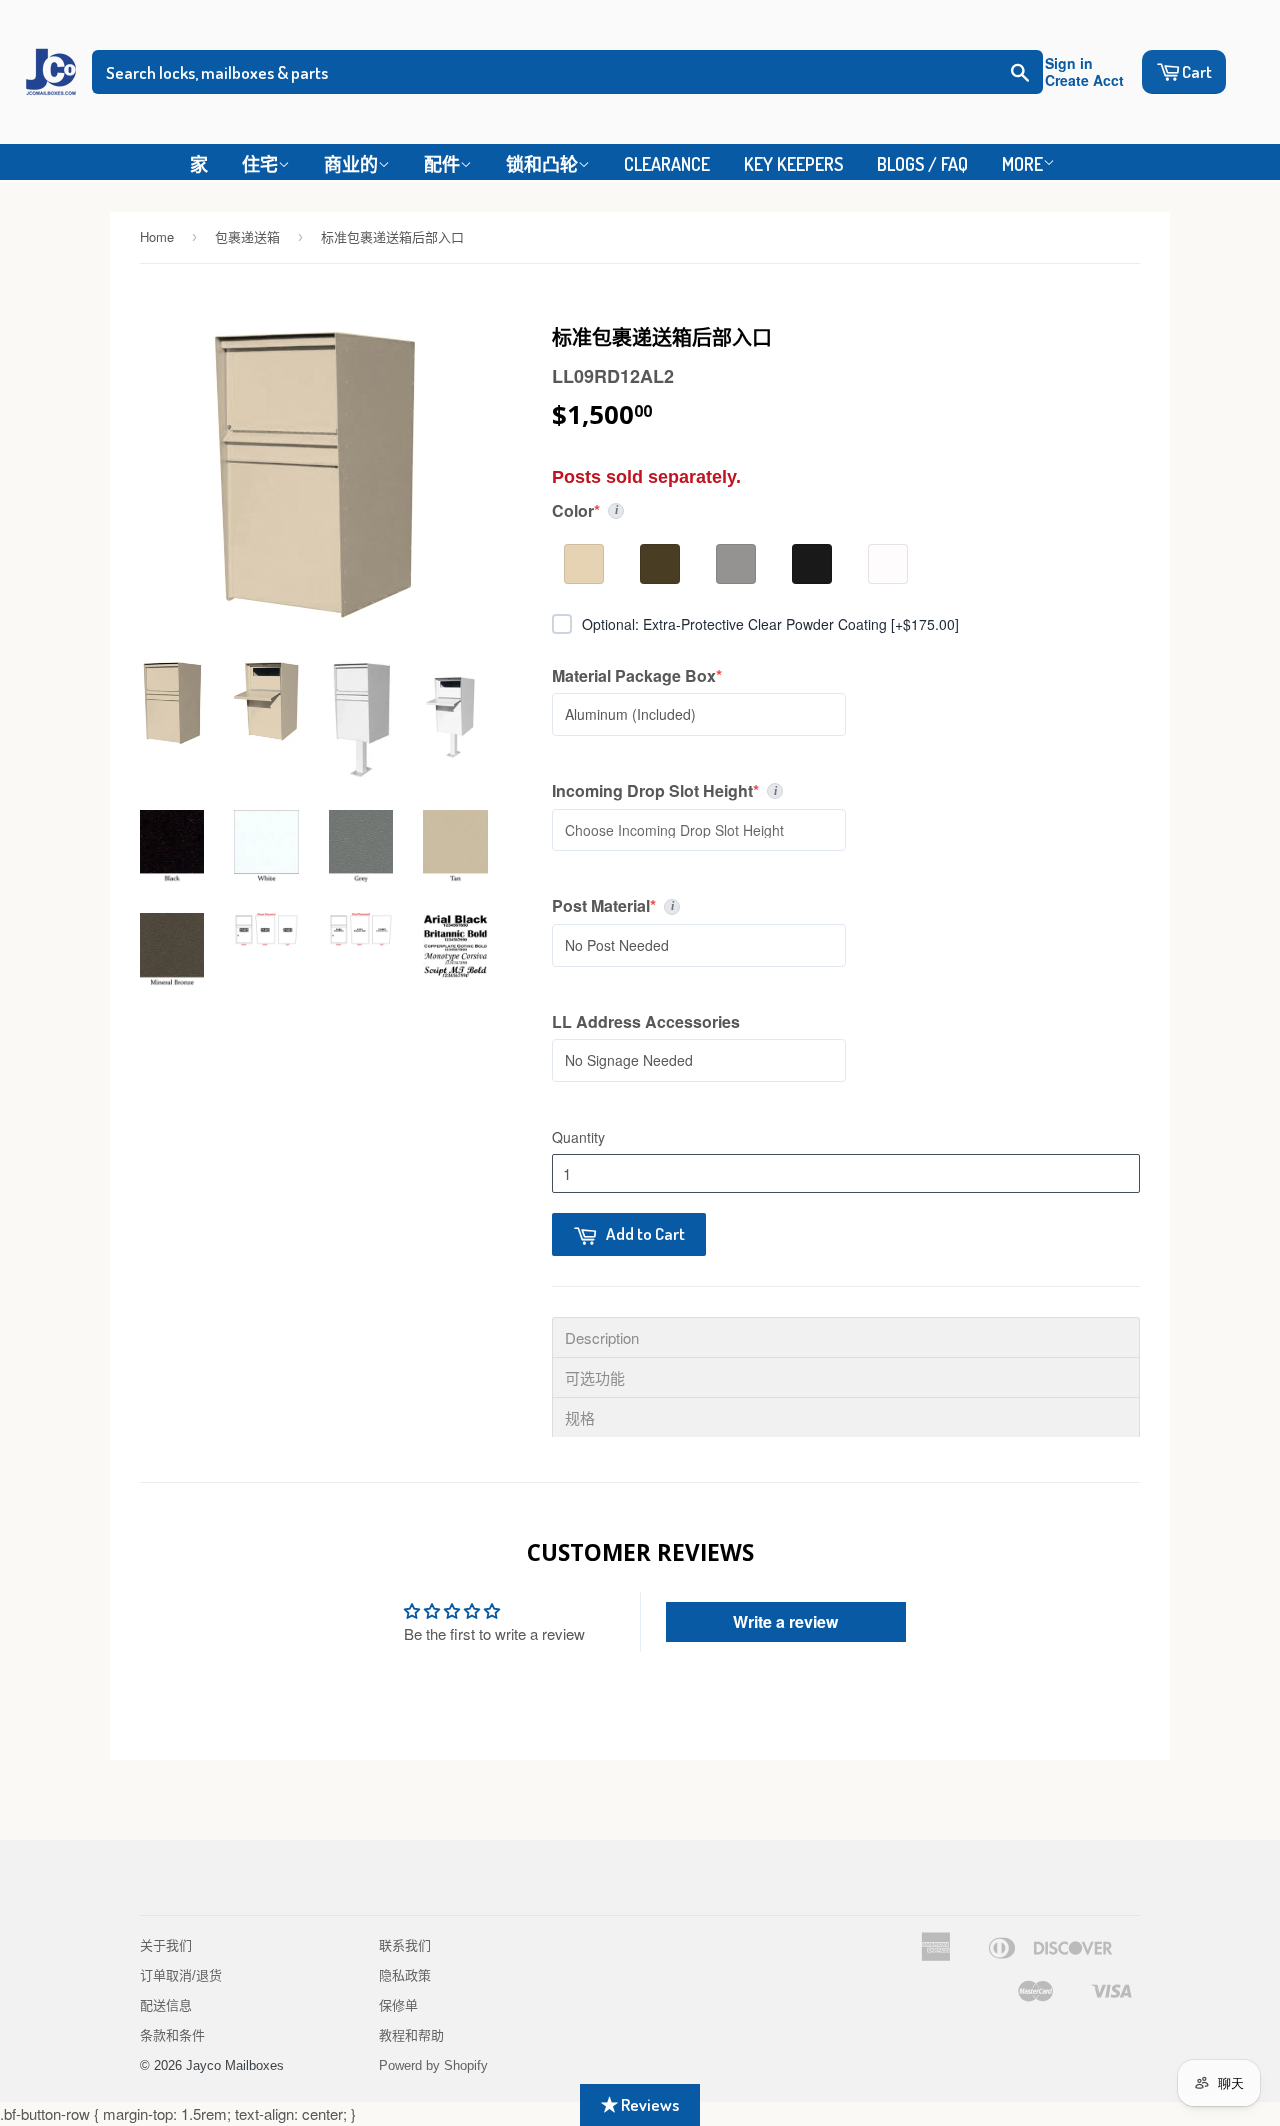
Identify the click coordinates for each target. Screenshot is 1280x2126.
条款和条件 (172, 2035)
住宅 (260, 164)
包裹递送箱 (247, 236)
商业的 (351, 164)
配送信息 (166, 2005)
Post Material (827, 906)
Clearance (667, 164)
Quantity (578, 1137)
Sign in (1069, 63)
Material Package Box (637, 676)
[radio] (584, 564)
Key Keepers (793, 164)
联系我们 (405, 1945)
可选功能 (595, 1377)
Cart (1197, 71)
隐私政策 (405, 1975)
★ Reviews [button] (640, 2104)
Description (602, 1337)
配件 (442, 164)
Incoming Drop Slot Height (746, 791)
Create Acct (1084, 80)
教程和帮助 (411, 2035)
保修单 (398, 2005)
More (1022, 164)
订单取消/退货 (181, 1975)
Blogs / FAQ (922, 164)
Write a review (785, 1621)
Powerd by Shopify (433, 2065)
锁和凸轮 (542, 164)
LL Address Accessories (646, 1022)
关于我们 (166, 1945)
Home (157, 236)
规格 (580, 1417)
